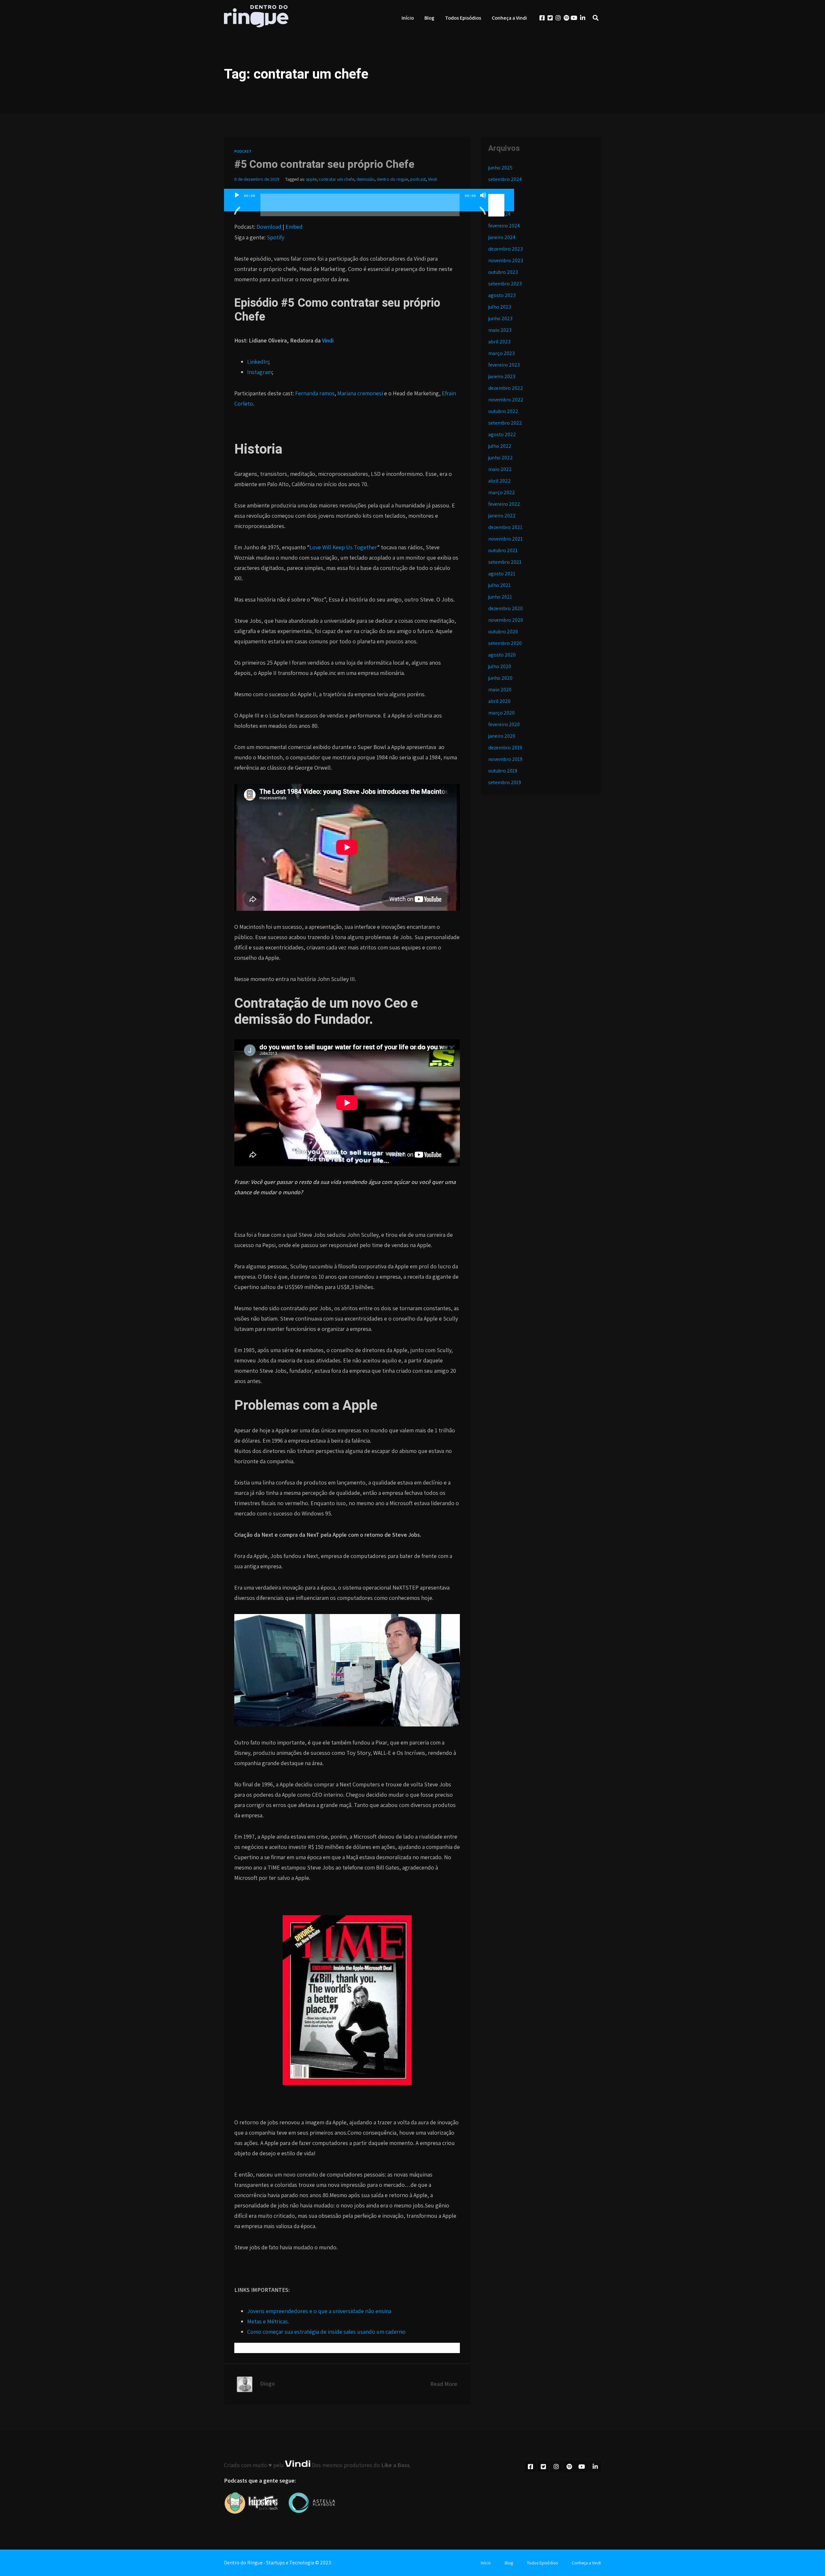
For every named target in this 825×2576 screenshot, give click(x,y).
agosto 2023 (502, 295)
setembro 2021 (505, 562)
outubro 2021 (503, 550)
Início (408, 18)
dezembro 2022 (506, 388)
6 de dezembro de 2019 (257, 179)
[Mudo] (483, 203)
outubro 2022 (503, 411)
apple (311, 179)
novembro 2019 (505, 759)
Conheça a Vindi (509, 18)
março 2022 (502, 492)
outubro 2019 (503, 771)
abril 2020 (499, 701)
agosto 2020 (502, 655)
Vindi (432, 179)
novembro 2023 (506, 260)
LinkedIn (258, 362)
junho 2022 (500, 458)
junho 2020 (500, 678)
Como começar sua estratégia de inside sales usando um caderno (326, 2332)
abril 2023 (499, 342)
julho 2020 (500, 666)
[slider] (497, 195)
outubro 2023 (503, 272)
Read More (444, 2384)
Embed (294, 227)
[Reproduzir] (237, 203)
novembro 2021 (505, 539)
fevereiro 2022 (504, 504)
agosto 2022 (502, 434)
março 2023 (501, 353)
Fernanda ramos (315, 393)
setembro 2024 (505, 179)
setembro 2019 (505, 782)
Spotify (276, 237)
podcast (418, 179)
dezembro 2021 (505, 527)
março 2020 (501, 713)
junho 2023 (500, 318)
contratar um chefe (336, 179)
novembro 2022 (506, 400)
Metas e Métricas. (268, 2321)
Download (269, 227)
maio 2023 (500, 330)
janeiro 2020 (502, 736)
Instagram (260, 372)
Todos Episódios (463, 18)
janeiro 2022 (502, 516)
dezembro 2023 (505, 249)
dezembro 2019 (505, 748)
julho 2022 (500, 446)
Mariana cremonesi (361, 393)
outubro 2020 (503, 632)
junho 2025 (500, 168)
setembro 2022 (505, 423)
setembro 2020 (505, 643)
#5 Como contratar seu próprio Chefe (324, 164)
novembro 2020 (506, 620)
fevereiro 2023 (504, 365)
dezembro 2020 (505, 608)
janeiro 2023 (502, 376)
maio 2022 (500, 469)
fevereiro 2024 (504, 226)
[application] (369, 207)
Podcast (243, 151)
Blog (429, 18)
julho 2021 (500, 585)
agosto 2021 (502, 574)
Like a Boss (395, 2465)
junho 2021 (500, 597)
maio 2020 (500, 690)
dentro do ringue (392, 179)
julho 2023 (500, 307)
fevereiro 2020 (504, 724)
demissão (365, 179)
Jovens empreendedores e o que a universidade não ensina (319, 2311)
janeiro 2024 (502, 237)
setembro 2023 (505, 284)
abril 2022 (500, 481)
